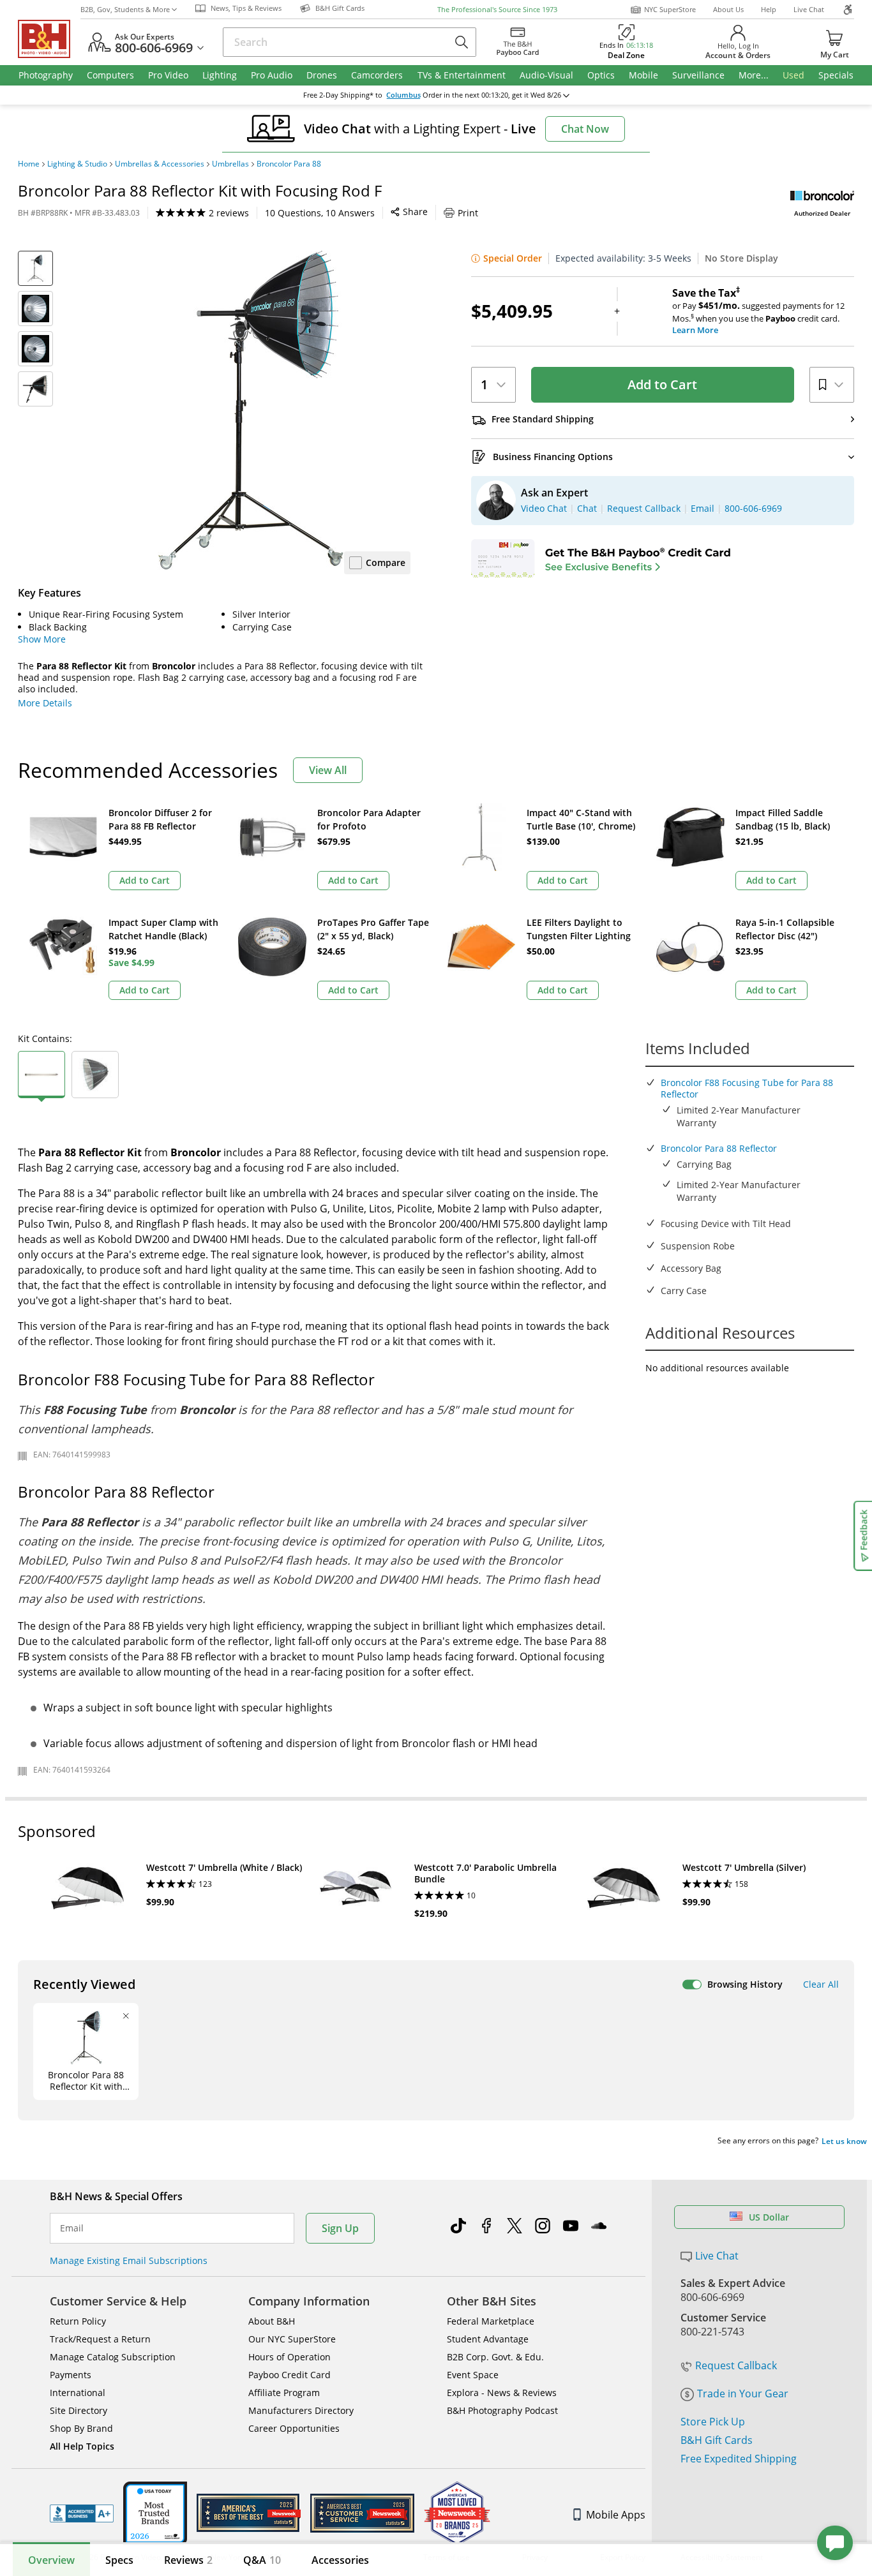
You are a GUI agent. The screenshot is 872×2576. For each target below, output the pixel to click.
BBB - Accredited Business (82, 2513)
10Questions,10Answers (320, 213)
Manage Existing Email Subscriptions (129, 2260)
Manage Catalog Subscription (113, 2357)
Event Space (473, 2375)
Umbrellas (230, 164)
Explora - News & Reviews (502, 2393)
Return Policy (78, 2321)
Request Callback (736, 2365)
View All (328, 770)
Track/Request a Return (100, 2339)
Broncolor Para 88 (289, 164)
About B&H (272, 2321)
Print (468, 213)
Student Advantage (488, 2339)
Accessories (340, 2560)
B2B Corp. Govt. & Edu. (495, 2357)
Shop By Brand (81, 2428)
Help (769, 9)
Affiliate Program (284, 2393)
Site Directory (79, 2410)
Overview (51, 2560)
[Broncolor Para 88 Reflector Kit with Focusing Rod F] (251, 410)
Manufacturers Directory (301, 2410)
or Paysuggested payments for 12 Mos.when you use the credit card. (758, 311)
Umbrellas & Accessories (160, 164)
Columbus (403, 95)
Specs (119, 2560)
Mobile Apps (616, 2515)
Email (72, 2228)
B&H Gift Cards (717, 2440)
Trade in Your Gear (743, 2394)
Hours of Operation (289, 2357)
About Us (728, 9)
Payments (71, 2375)
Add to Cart (662, 384)
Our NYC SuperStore (292, 2339)
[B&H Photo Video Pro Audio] (49, 39)
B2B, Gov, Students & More (125, 9)
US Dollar (769, 2217)
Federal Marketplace (491, 2321)
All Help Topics (82, 2446)
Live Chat (809, 9)
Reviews (188, 2560)
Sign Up (340, 2228)
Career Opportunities (294, 2428)
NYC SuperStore (670, 9)
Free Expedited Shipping (739, 2459)
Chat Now (585, 129)
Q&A (262, 2560)
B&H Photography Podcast (502, 2410)
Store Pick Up (713, 2422)
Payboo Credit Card (289, 2375)
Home (29, 164)
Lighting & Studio (77, 164)
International (78, 2393)
